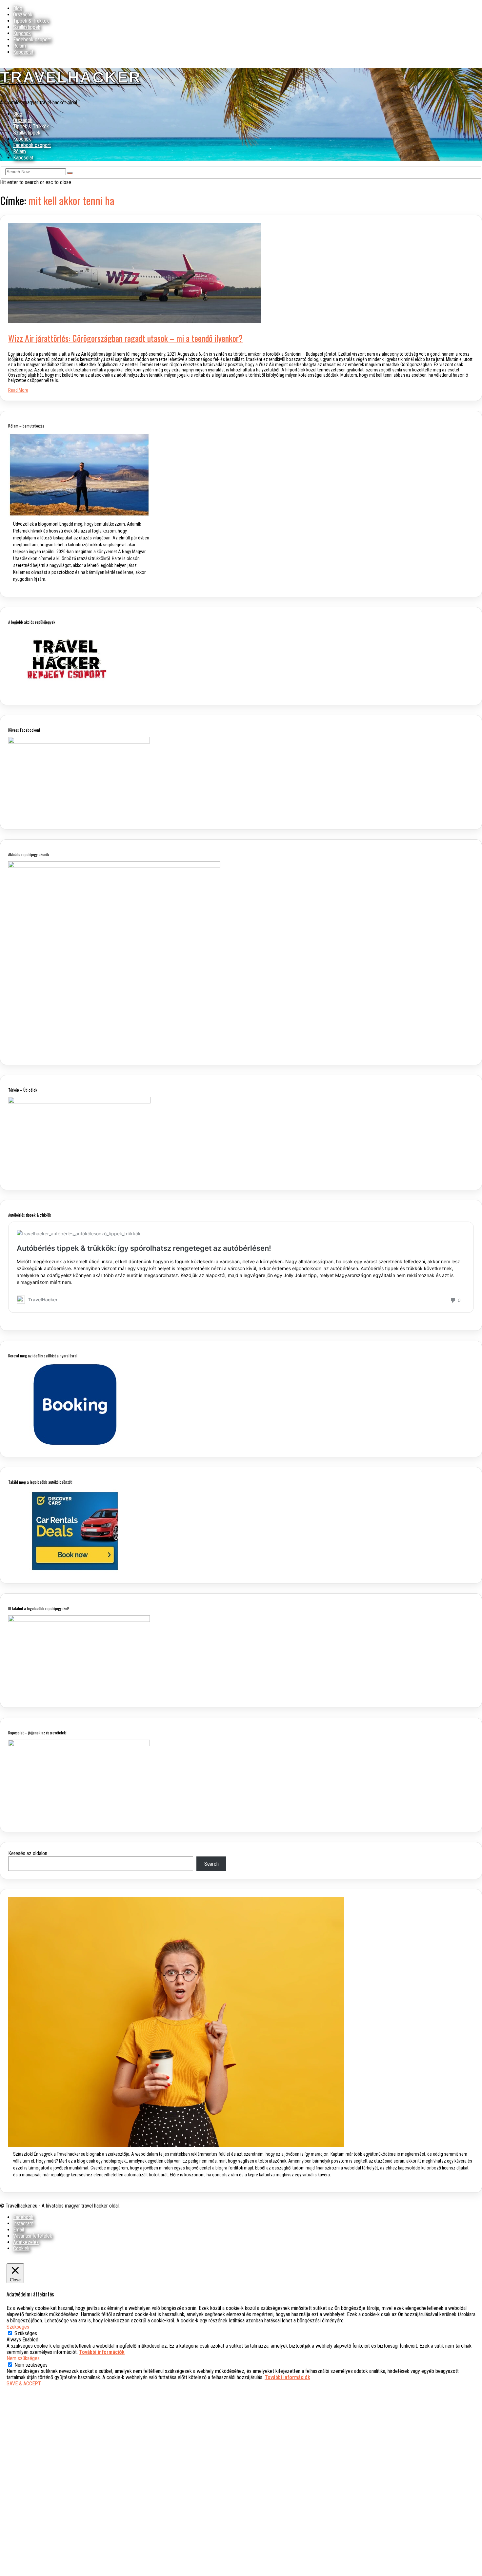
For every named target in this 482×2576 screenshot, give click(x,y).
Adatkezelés (26, 2242)
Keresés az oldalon (28, 1853)
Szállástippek (27, 27)
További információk (102, 2352)
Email (19, 2230)
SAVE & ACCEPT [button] (24, 2384)
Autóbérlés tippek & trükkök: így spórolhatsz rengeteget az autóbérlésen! (144, 1248)
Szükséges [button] (18, 2327)
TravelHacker (71, 77)
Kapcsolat (23, 52)
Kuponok (22, 33)
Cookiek (21, 2248)
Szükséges (26, 2333)
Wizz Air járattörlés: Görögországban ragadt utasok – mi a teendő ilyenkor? (125, 338)
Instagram (23, 2223)
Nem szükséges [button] (23, 2358)
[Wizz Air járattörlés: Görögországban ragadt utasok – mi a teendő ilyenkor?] (134, 321)
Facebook (23, 2217)
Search (211, 1864)
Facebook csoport (32, 40)
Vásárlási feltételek (33, 2236)
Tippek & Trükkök (31, 21)
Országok (23, 15)
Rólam (20, 46)
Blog (18, 8)
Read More (18, 390)
